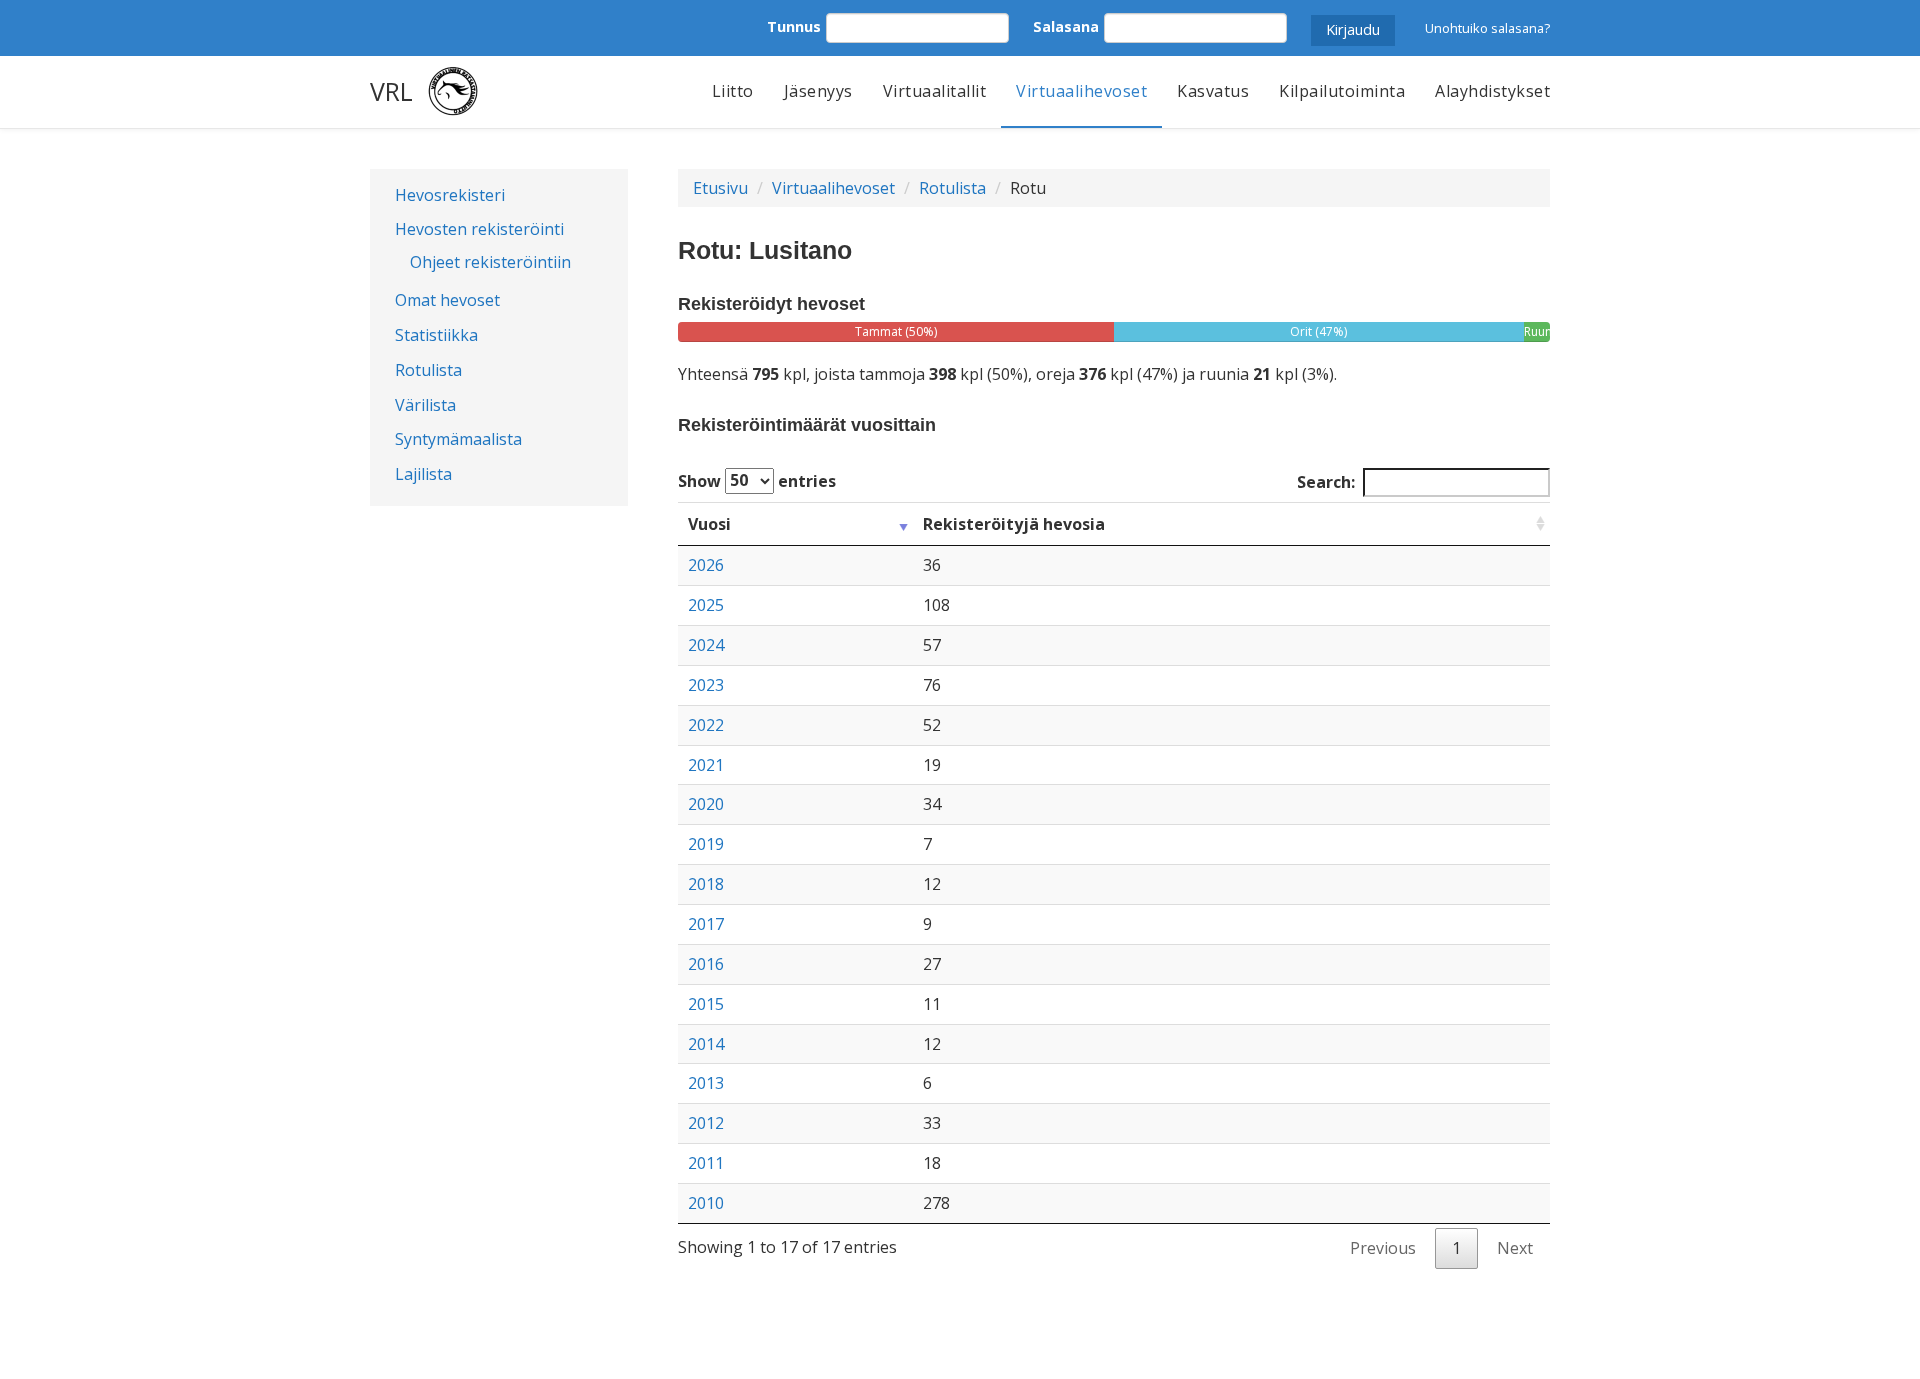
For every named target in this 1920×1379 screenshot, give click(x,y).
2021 (706, 765)
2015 (706, 1004)
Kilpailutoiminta (1342, 91)
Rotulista (428, 370)
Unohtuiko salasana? (1487, 28)
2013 (706, 1083)
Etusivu (720, 188)
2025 (706, 605)
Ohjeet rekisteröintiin (490, 262)
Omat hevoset (447, 300)
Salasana (1066, 26)
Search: (1326, 482)
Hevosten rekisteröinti (479, 229)
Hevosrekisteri (450, 195)
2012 (706, 1123)
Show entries (757, 480)
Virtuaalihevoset (1081, 91)
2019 (706, 844)
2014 (706, 1044)
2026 (706, 565)
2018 (706, 884)
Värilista (425, 405)
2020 (706, 804)
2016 (706, 964)
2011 (706, 1163)
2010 (706, 1203)
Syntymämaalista (458, 439)
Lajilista (423, 474)
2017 (706, 924)
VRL (391, 91)
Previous (1383, 1248)
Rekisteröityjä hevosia (1014, 524)
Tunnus (794, 26)
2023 (706, 685)
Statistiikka (436, 335)
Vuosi (709, 524)
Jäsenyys (818, 91)
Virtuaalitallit (935, 91)
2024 (706, 645)
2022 (706, 725)
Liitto (733, 91)
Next (1515, 1248)
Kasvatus (1213, 91)
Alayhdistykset (1492, 91)
